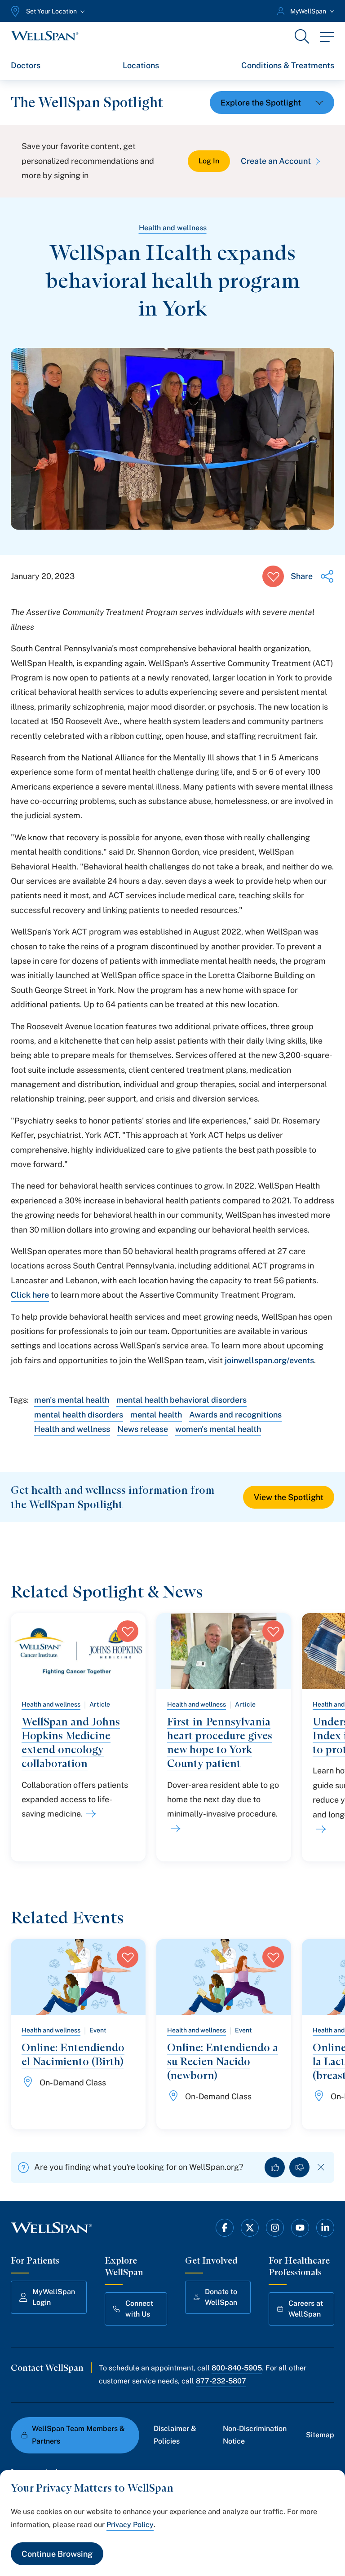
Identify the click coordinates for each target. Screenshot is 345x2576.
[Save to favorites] (273, 576)
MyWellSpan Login (54, 2297)
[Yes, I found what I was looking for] (275, 2167)
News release (143, 1429)
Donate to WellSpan (221, 2297)
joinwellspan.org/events (269, 1360)
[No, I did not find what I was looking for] (299, 2167)
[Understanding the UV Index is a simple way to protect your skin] (319, 1829)
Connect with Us (139, 2309)
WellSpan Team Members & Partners (78, 2435)
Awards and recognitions (235, 1415)
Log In (209, 161)
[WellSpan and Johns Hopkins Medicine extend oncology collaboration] (89, 1814)
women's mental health (218, 1429)
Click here (30, 1295)
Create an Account (276, 161)
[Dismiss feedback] (321, 2167)
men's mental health (72, 1400)
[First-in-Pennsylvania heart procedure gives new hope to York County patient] (174, 1829)
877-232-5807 (221, 2381)
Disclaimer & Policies (175, 2435)
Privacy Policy (130, 2525)
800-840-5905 (237, 2368)
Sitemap (320, 2435)
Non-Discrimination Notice (255, 2435)
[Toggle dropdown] (272, 103)
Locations (141, 65)
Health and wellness (173, 228)
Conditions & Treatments (288, 65)
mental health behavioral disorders (181, 1400)
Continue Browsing (57, 2554)
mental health (156, 1415)
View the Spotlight (289, 1497)
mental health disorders (79, 1415)
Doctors (26, 65)
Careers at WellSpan (306, 2309)
